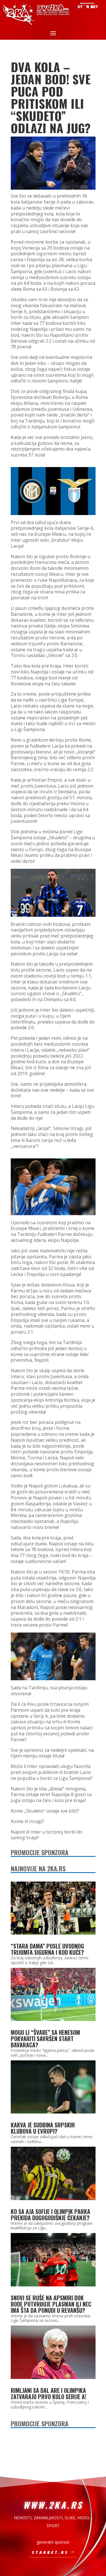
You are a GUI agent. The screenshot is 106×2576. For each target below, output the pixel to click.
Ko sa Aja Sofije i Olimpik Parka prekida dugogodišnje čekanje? (50, 2215)
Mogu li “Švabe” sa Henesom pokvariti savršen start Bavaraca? (45, 2039)
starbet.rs (50, 2552)
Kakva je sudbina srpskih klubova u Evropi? (43, 2128)
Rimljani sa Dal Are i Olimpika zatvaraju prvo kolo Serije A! (48, 2393)
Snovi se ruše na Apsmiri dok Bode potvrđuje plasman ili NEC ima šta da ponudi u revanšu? (51, 2304)
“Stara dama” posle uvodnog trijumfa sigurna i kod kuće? (47, 1949)
